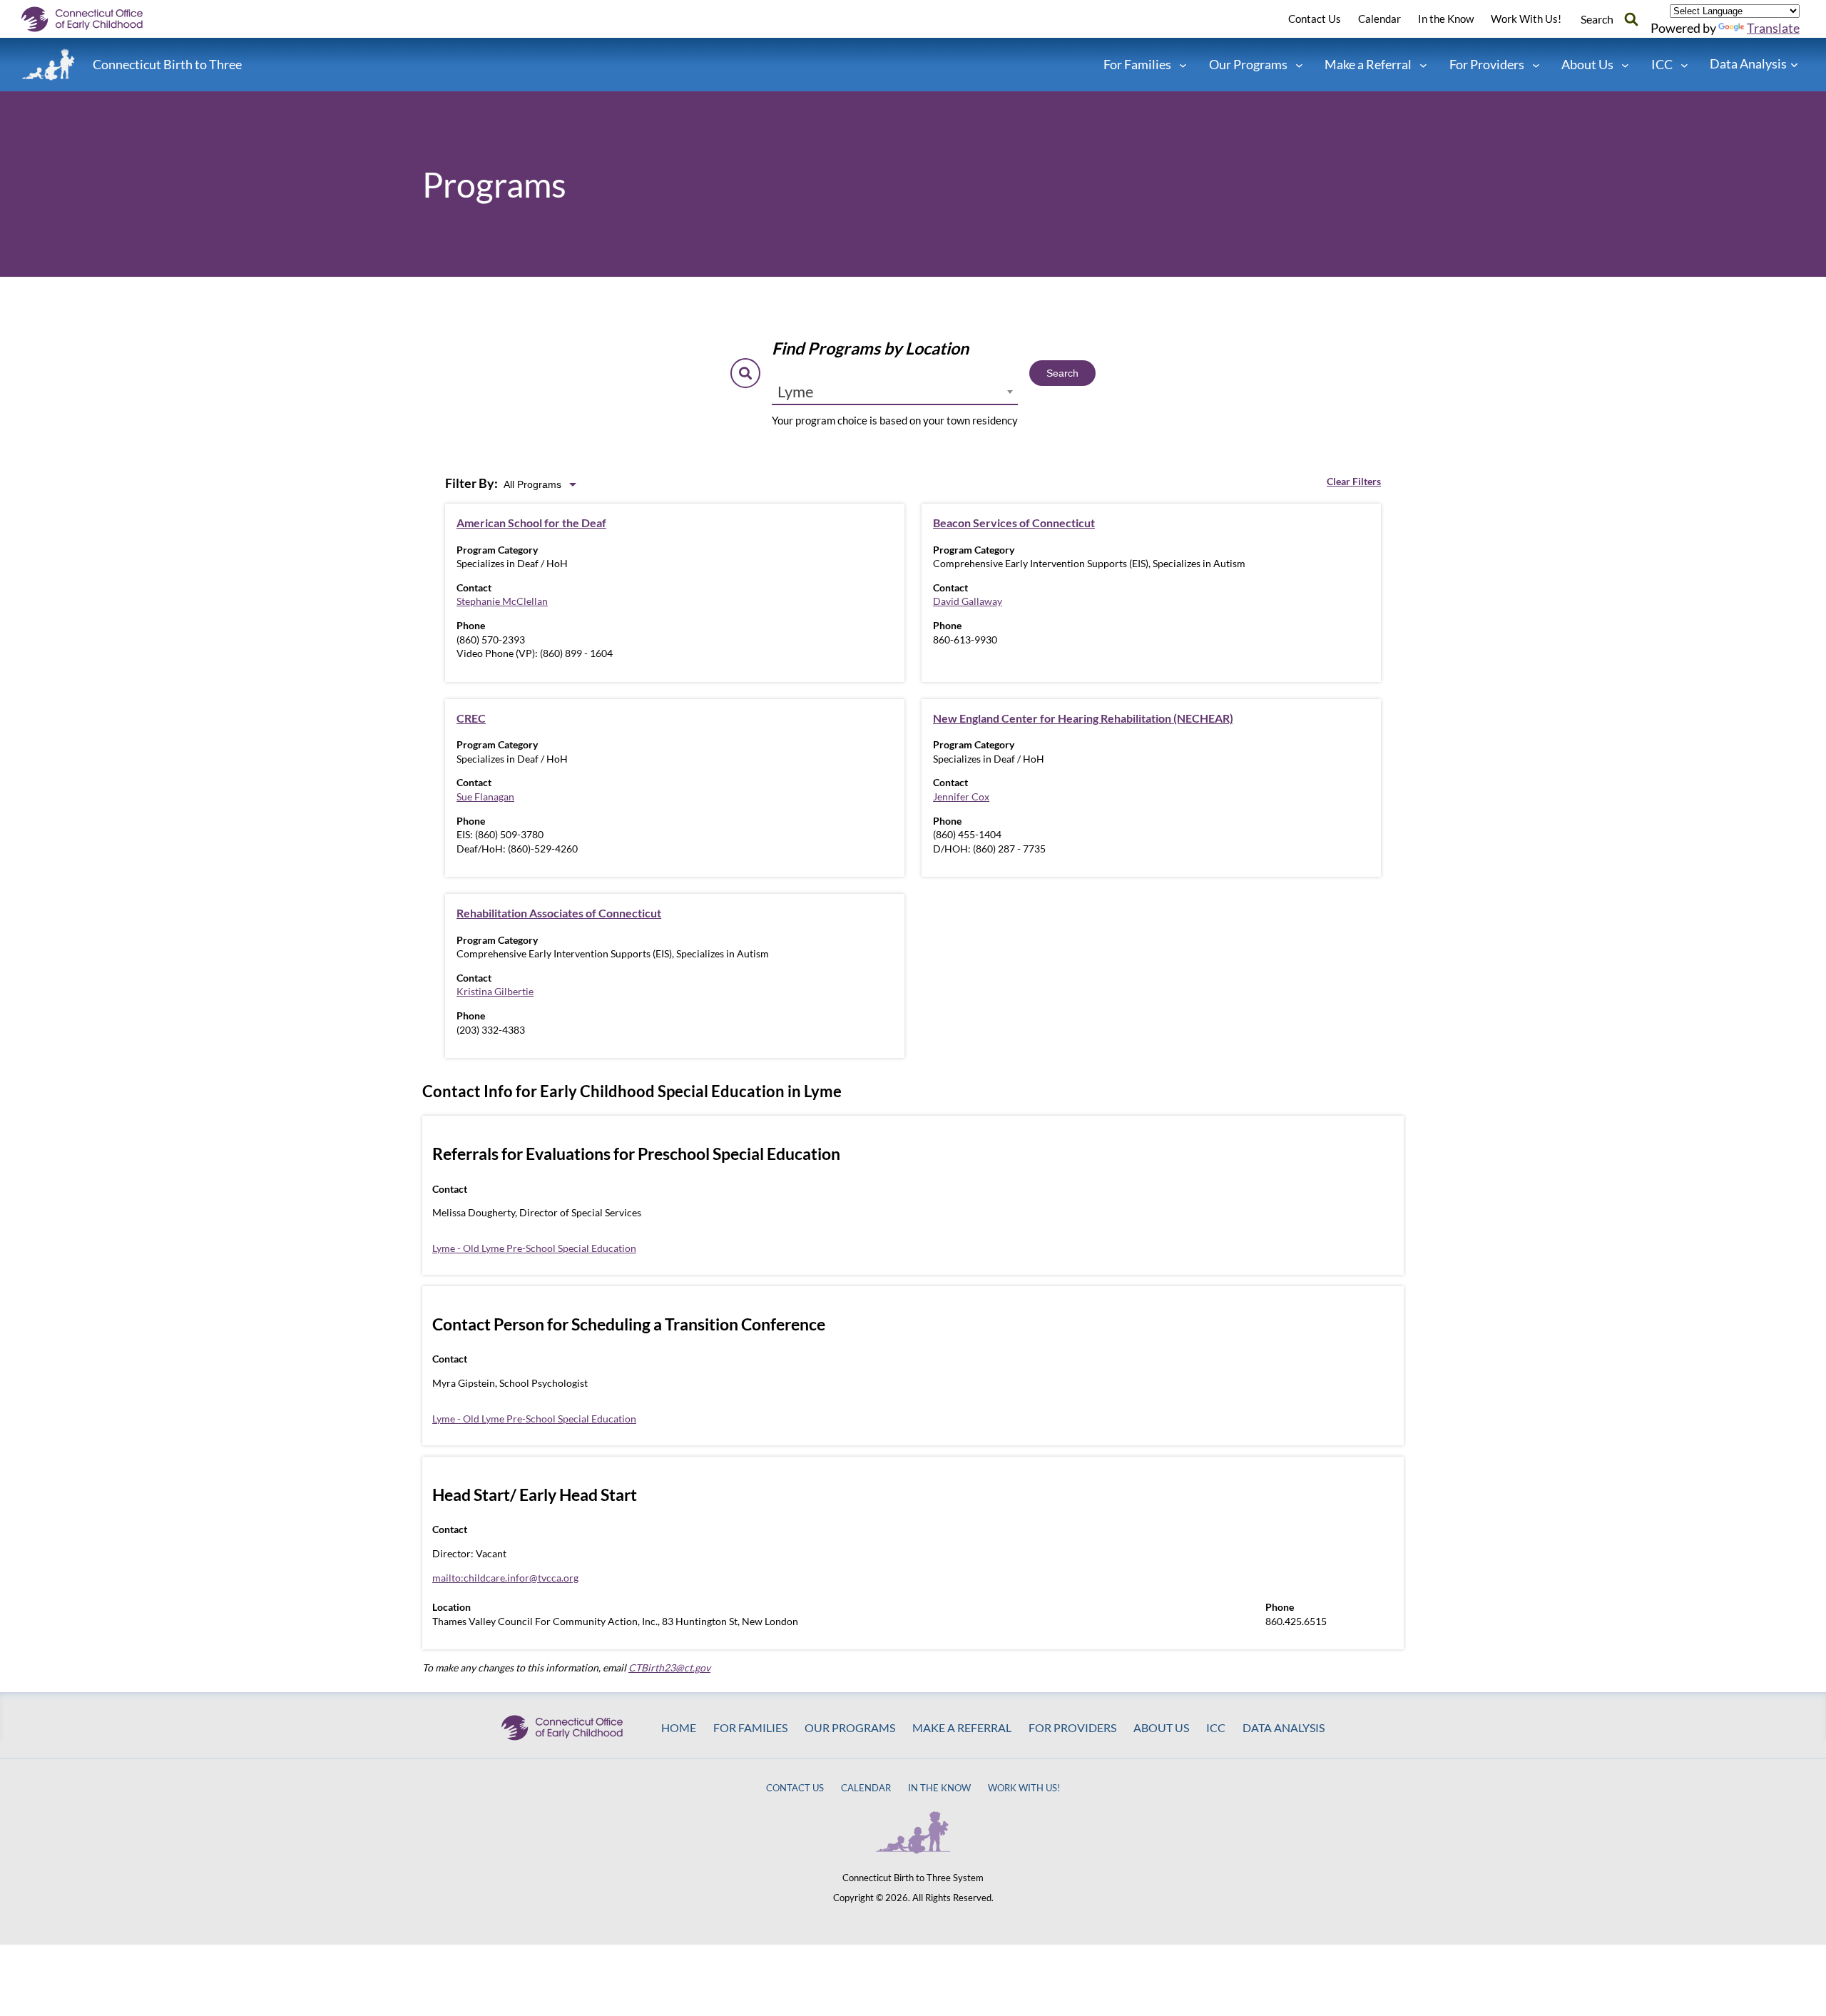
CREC (471, 718)
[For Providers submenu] (1536, 65)
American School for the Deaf (531, 523)
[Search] (1631, 19)
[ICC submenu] (1684, 65)
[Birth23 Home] (49, 65)
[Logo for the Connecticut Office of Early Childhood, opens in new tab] (93, 19)
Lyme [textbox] (796, 391)
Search (1062, 373)
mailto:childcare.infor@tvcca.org (505, 1578)
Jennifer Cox (961, 796)
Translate (1773, 28)
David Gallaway (968, 601)
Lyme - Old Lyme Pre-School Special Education (534, 1248)
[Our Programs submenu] (1299, 65)
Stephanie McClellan (502, 601)
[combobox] (895, 392)
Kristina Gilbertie (495, 991)
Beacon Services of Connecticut (1014, 523)
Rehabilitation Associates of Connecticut (559, 913)
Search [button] (1597, 19)
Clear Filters (1354, 481)
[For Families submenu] (1183, 65)
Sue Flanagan (485, 796)
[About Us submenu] (1626, 65)
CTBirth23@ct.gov (669, 1668)
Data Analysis (1748, 63)
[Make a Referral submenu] (1424, 65)
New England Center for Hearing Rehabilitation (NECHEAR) (1083, 718)
